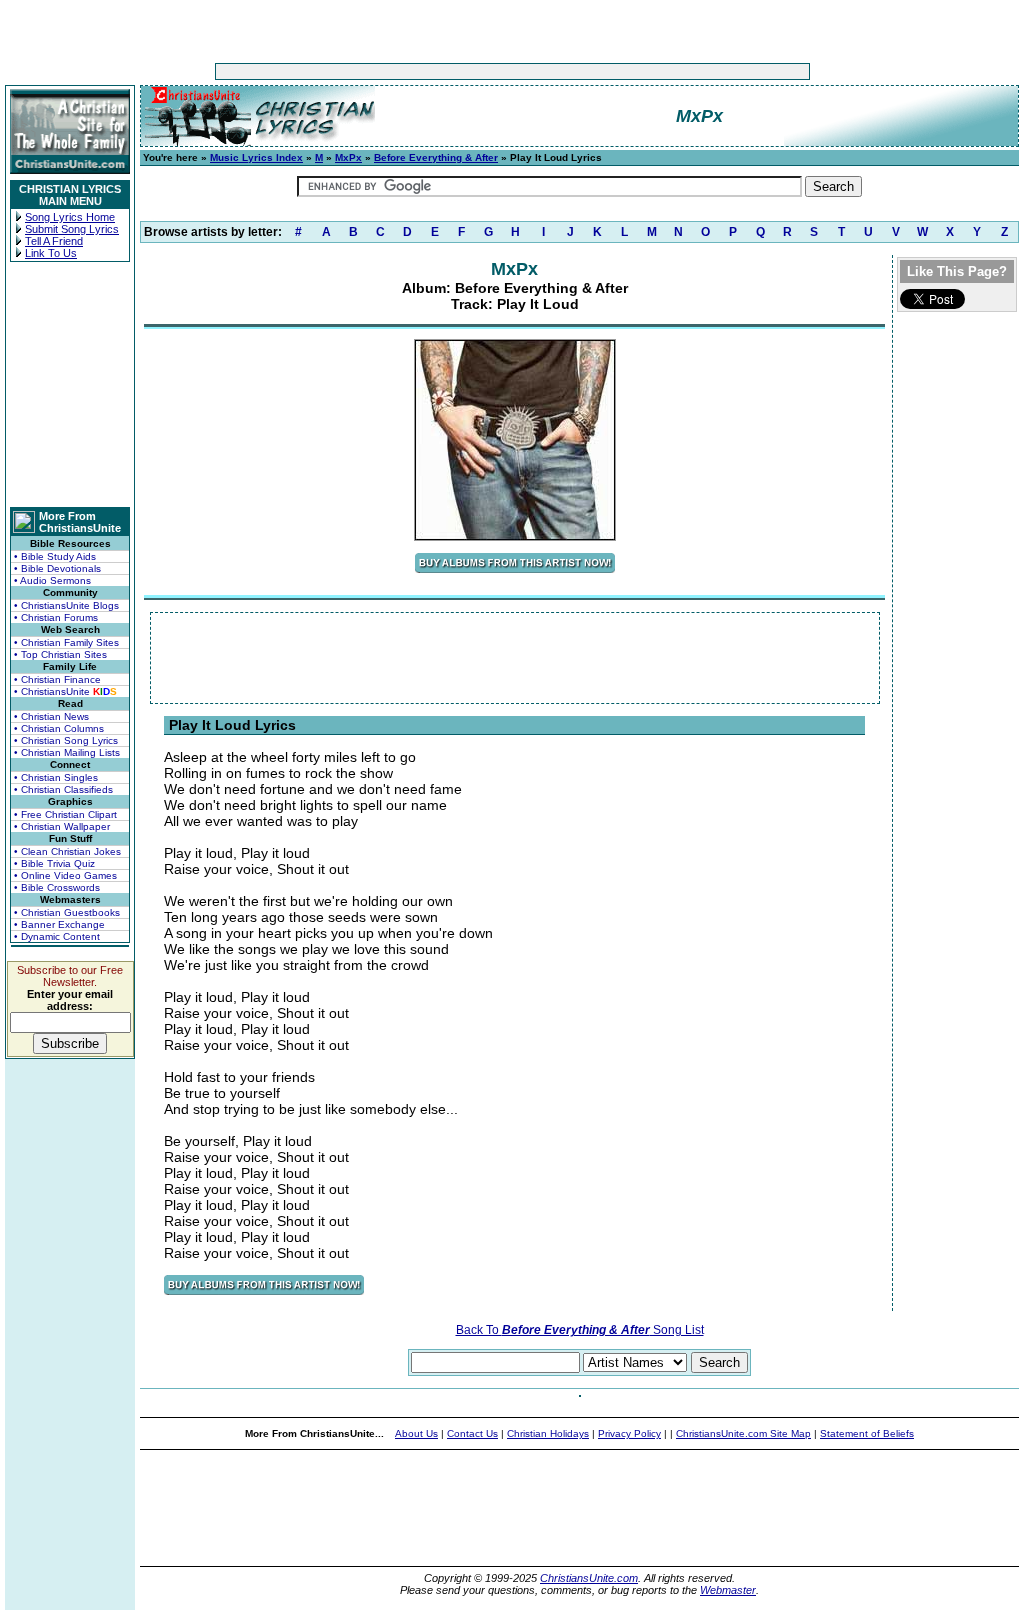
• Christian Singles (56, 777)
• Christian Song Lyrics (66, 740)
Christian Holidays (548, 1433)
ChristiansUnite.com (589, 1578)
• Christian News (51, 716)
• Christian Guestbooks (67, 912)
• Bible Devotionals (57, 568)
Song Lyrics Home (70, 217)
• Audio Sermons (52, 580)
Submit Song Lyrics (72, 229)
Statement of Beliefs (867, 1433)
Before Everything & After (436, 157)
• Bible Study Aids (55, 556)
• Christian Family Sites (66, 642)
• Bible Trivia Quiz (54, 863)
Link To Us (51, 253)
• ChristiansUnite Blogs (66, 605)
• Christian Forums (56, 617)
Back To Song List (580, 1330)
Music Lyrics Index (256, 157)
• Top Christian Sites (60, 654)
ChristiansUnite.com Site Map (743, 1433)
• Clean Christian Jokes (67, 851)
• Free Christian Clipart (65, 814)
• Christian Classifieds (63, 789)
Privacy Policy (629, 1433)
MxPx (348, 157)
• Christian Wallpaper (62, 826)
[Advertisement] (450, 71)
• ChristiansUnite (65, 691)
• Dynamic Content (57, 936)
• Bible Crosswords (57, 887)
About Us (416, 1433)
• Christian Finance (57, 679)
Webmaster (728, 1590)
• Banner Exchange (59, 924)
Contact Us (472, 1433)
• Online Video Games (65, 875)
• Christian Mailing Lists (67, 752)
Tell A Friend (54, 241)
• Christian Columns (59, 728)
